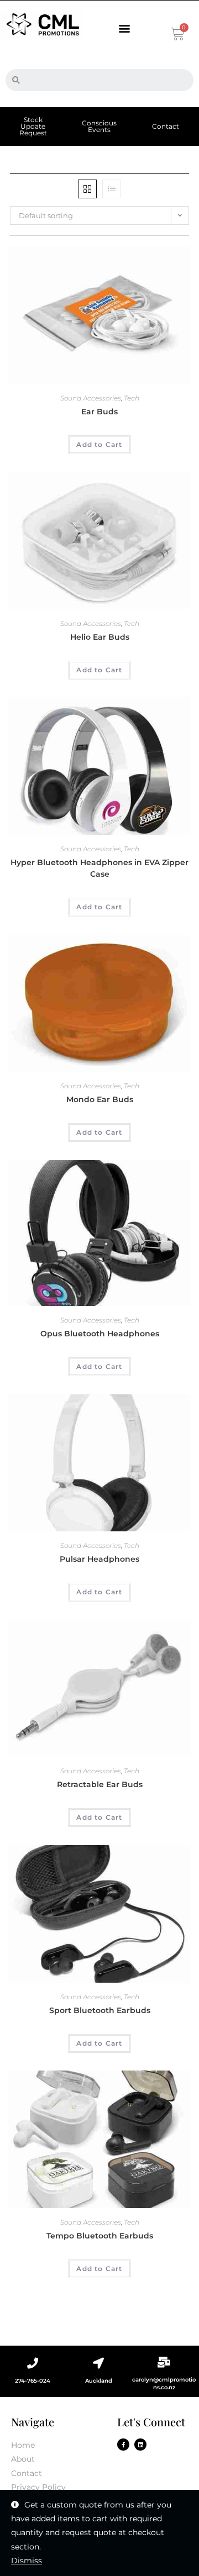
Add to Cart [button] (99, 444)
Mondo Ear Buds (100, 1099)
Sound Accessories (91, 398)
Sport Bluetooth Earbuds (100, 2010)
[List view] (112, 189)
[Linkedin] (140, 2445)
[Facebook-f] (123, 2445)
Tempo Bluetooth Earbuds (100, 2236)
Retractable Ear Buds (100, 1784)
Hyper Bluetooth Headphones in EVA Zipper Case (99, 868)
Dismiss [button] (27, 2561)
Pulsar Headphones (99, 1559)
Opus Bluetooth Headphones (100, 1334)
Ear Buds (99, 412)
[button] (125, 28)
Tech (132, 398)
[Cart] (176, 34)
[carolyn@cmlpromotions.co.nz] (164, 2362)
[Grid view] (87, 189)
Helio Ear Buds (100, 637)
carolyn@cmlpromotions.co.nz (164, 2383)
